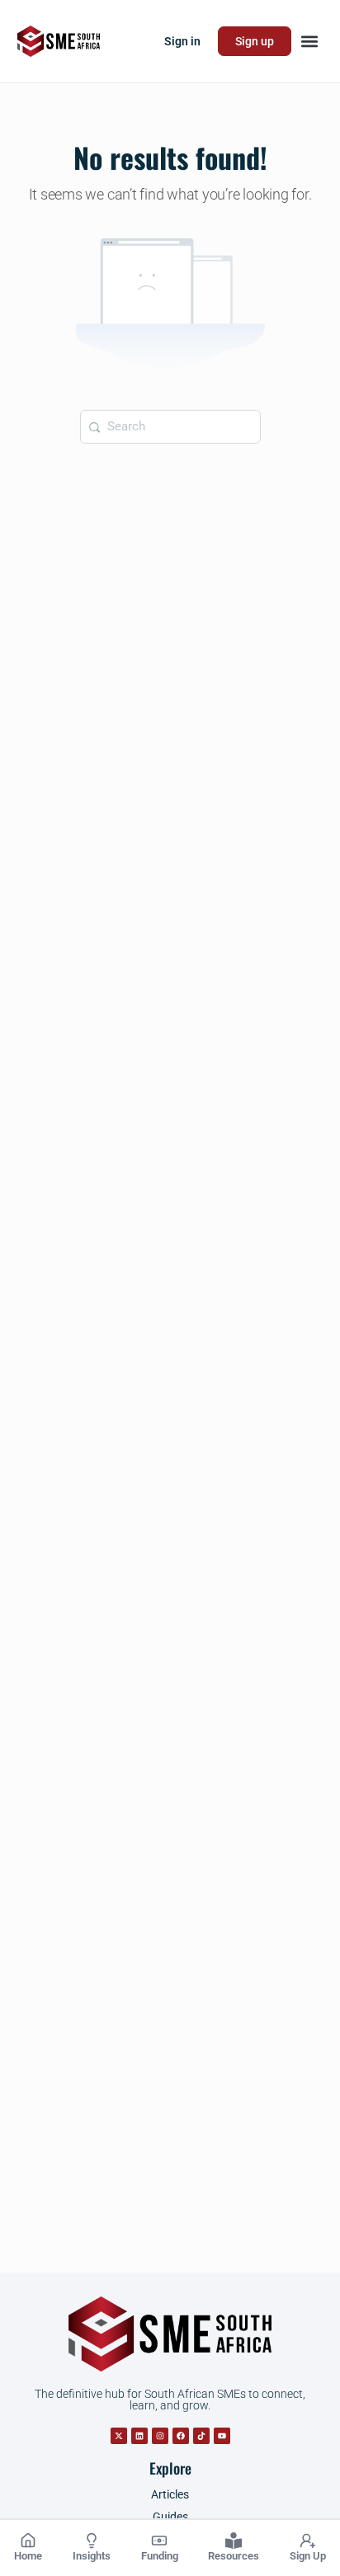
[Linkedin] (139, 2436)
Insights (92, 2556)
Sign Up (308, 2556)
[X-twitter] (119, 2436)
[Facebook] (181, 2436)
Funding (160, 2556)
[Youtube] (222, 2436)
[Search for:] (170, 427)
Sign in (182, 41)
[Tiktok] (201, 2436)
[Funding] (159, 2541)
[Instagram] (160, 2436)
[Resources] (234, 2541)
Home (28, 2556)
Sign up (255, 41)
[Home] (28, 2541)
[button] (309, 42)
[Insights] (92, 2541)
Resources (234, 2556)
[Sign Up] (308, 2541)
